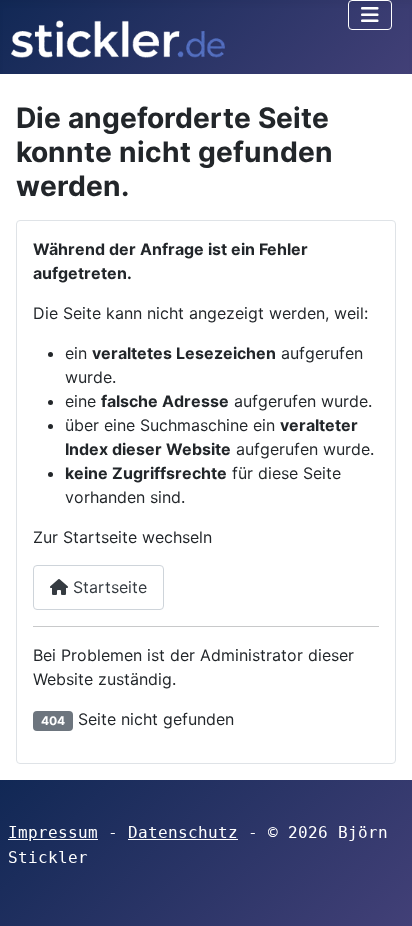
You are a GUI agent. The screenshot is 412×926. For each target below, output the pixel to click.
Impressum (53, 832)
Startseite (107, 587)
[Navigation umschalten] (370, 15)
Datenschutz (183, 832)
